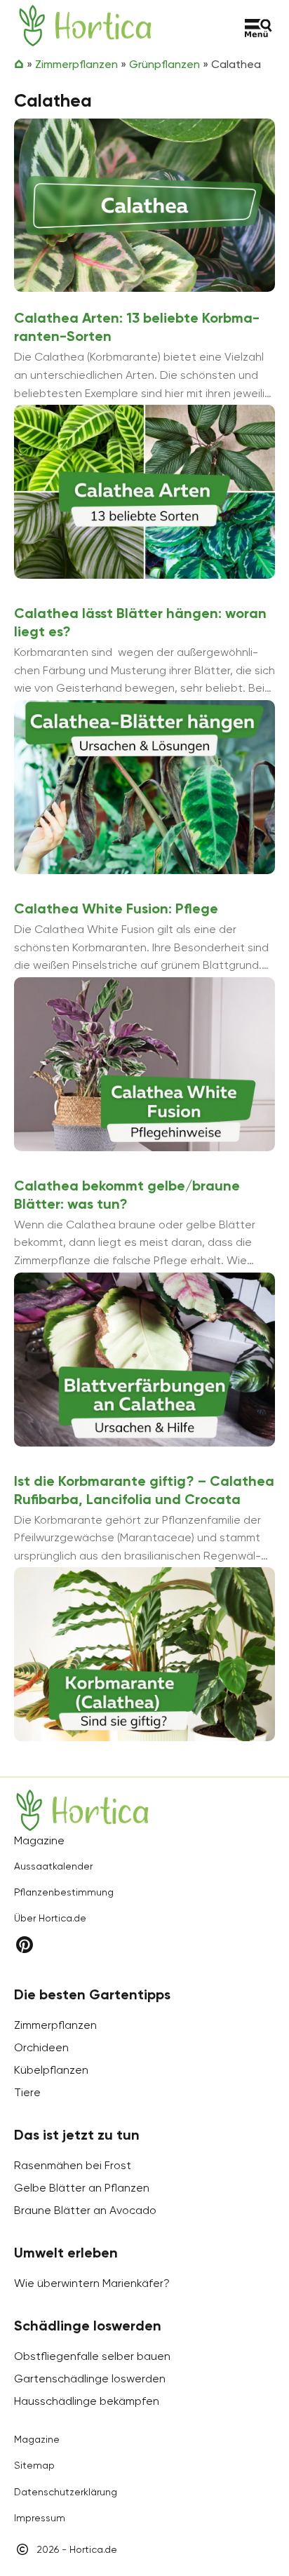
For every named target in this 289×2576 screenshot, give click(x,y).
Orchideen (41, 2047)
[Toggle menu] (258, 28)
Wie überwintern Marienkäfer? (92, 2283)
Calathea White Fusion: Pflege (116, 908)
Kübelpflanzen (51, 2070)
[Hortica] (85, 26)
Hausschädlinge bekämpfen (87, 2401)
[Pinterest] (25, 1945)
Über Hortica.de (50, 1918)
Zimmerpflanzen (76, 64)
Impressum (40, 2518)
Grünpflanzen (164, 64)
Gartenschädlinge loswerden (90, 2379)
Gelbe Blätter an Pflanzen (82, 2188)
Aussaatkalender (53, 1866)
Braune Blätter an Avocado (85, 2210)
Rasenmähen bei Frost (73, 2165)
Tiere (27, 2092)
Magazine (37, 2439)
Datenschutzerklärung (66, 2492)
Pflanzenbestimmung (64, 1892)
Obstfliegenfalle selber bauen (92, 2356)
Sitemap (34, 2465)
